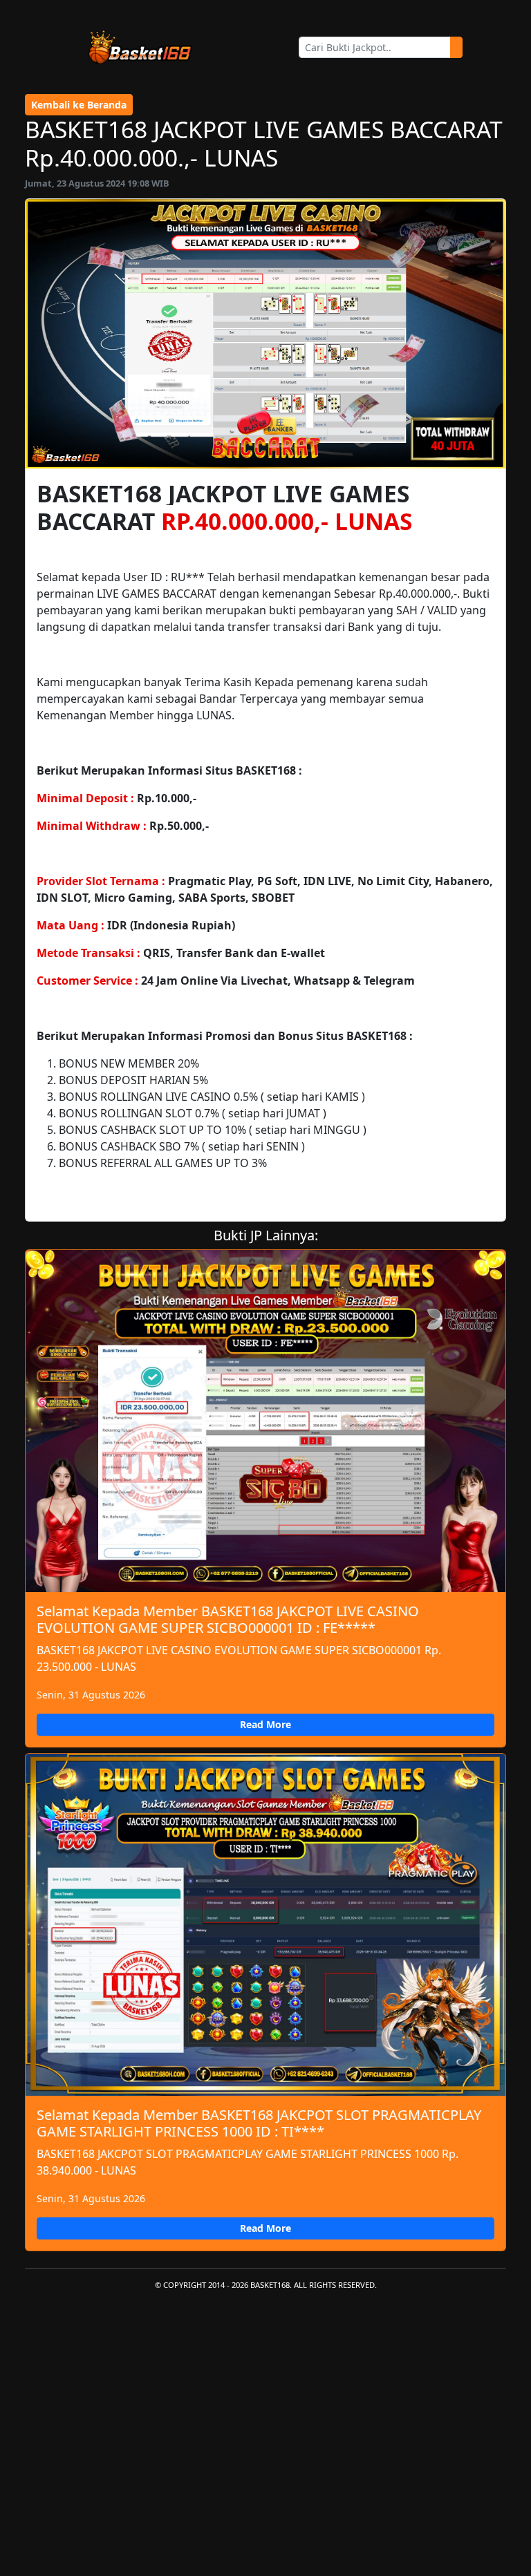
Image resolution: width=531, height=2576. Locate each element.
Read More (265, 1724)
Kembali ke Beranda (79, 105)
